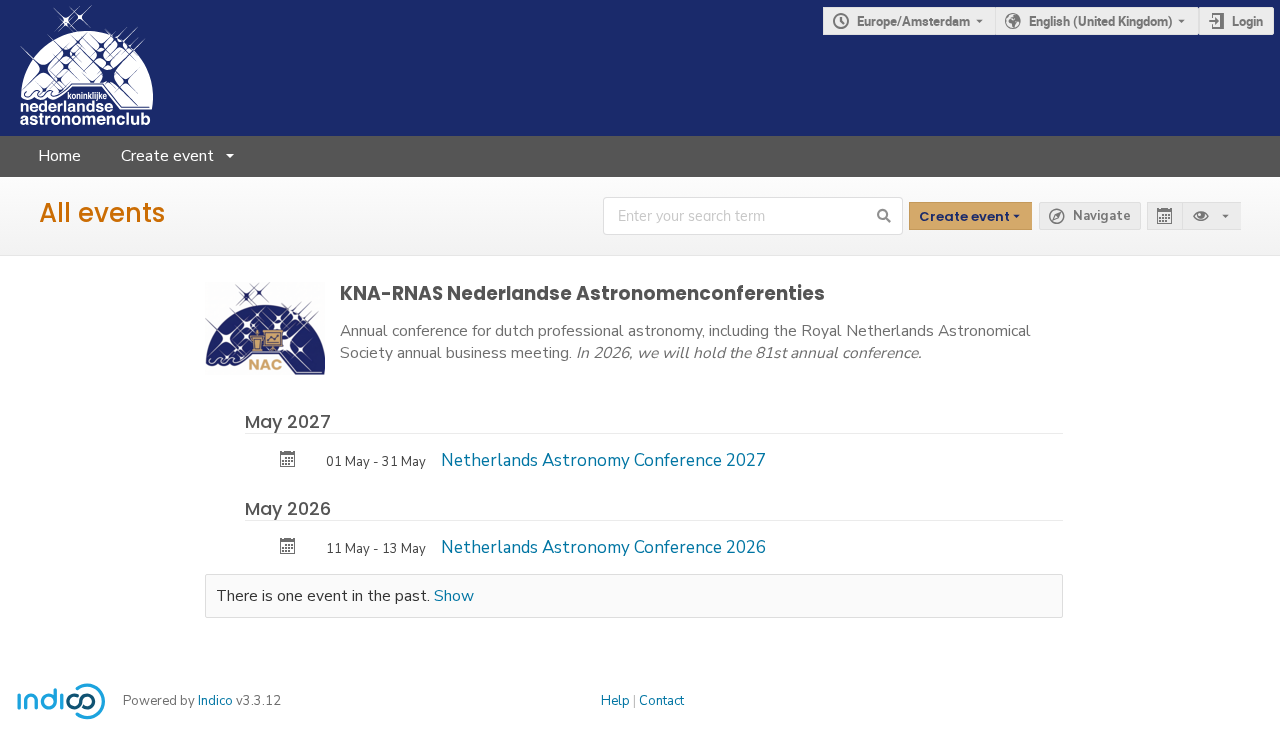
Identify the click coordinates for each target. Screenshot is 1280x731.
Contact (661, 701)
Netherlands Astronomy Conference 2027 (603, 460)
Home (59, 156)
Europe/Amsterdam (913, 21)
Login (1247, 21)
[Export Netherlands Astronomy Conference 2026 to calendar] (288, 548)
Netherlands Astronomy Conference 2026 (603, 547)
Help (615, 701)
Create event (167, 156)
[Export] (1164, 216)
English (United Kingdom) (1101, 21)
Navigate (1102, 216)
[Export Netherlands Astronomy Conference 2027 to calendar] (288, 461)
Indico (215, 701)
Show (454, 596)
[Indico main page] (76, 68)
